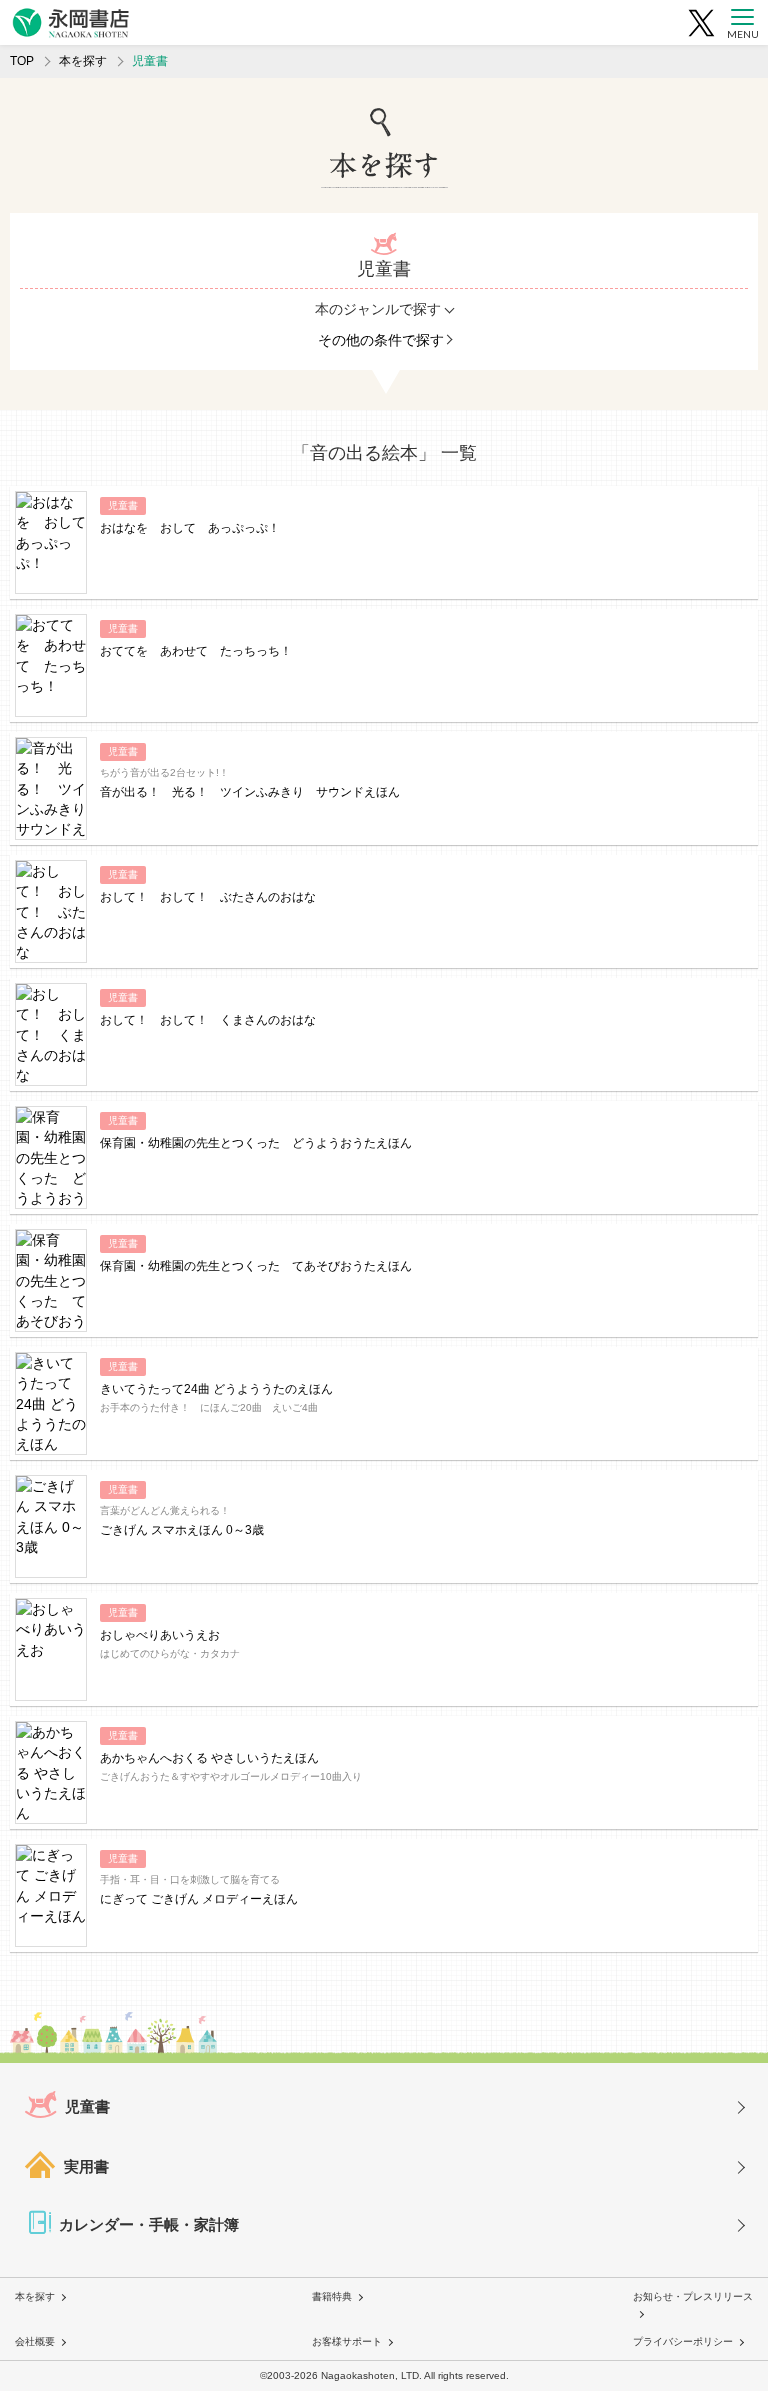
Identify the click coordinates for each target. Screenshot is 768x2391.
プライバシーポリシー (683, 2341)
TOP (22, 61)
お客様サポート (347, 2341)
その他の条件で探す (381, 340)
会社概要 (35, 2341)
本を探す (83, 61)
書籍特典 (332, 2296)
